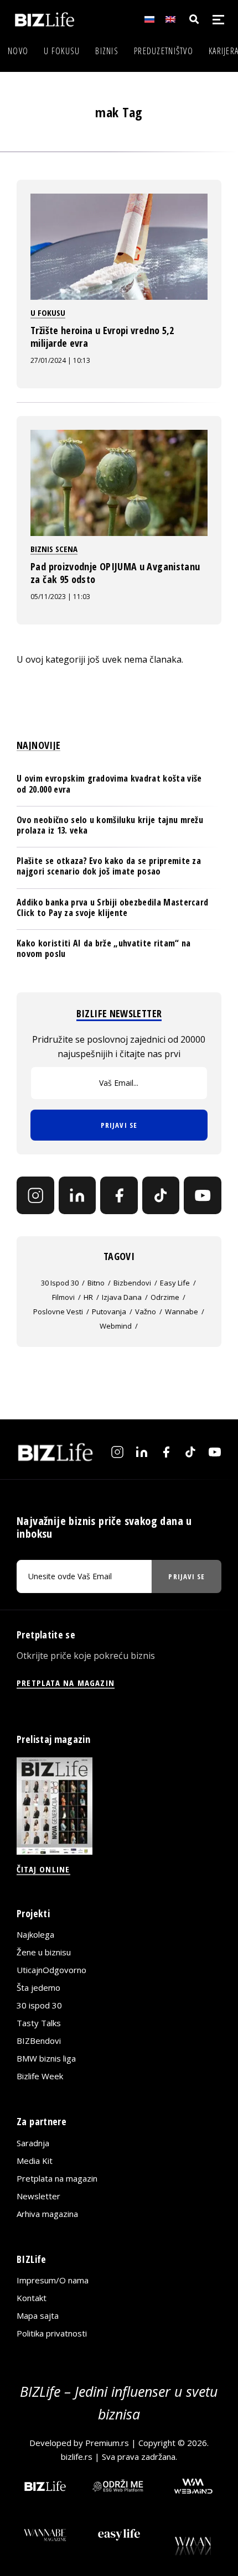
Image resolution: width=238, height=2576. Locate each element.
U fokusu (62, 51)
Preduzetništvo (164, 51)
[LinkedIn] (77, 1195)
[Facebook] (119, 1195)
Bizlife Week (40, 2076)
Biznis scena (54, 549)
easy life (175, 1283)
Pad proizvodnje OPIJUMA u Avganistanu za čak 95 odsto (115, 573)
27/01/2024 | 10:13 (60, 360)
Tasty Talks (39, 2023)
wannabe (182, 1312)
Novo (18, 51)
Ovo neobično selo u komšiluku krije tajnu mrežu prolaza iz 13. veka (110, 825)
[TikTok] (161, 1195)
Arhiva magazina (47, 2214)
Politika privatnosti (52, 2333)
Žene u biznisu (44, 1952)
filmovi (63, 1297)
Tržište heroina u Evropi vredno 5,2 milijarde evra (102, 336)
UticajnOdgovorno (51, 1970)
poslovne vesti (58, 1312)
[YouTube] (203, 1195)
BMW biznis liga (46, 2058)
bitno (96, 1283)
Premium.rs (107, 2443)
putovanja (109, 1312)
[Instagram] (35, 1195)
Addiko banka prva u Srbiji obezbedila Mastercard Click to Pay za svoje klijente (112, 907)
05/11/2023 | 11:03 (60, 597)
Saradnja (33, 2143)
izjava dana (122, 1297)
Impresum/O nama (53, 2280)
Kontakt (32, 2298)
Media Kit (35, 2161)
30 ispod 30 (60, 1283)
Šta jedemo (38, 1987)
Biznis (107, 51)
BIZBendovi (39, 2041)
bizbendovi (132, 1283)
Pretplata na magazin (57, 2178)
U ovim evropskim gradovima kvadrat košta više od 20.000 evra (109, 784)
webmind (116, 1326)
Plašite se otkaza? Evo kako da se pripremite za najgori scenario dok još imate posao (109, 866)
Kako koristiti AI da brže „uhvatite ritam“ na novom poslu (104, 948)
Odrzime (165, 1297)
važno (146, 1312)
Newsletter (38, 2196)
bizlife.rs (77, 2457)
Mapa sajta (38, 2315)
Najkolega (35, 1934)
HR (88, 1297)
